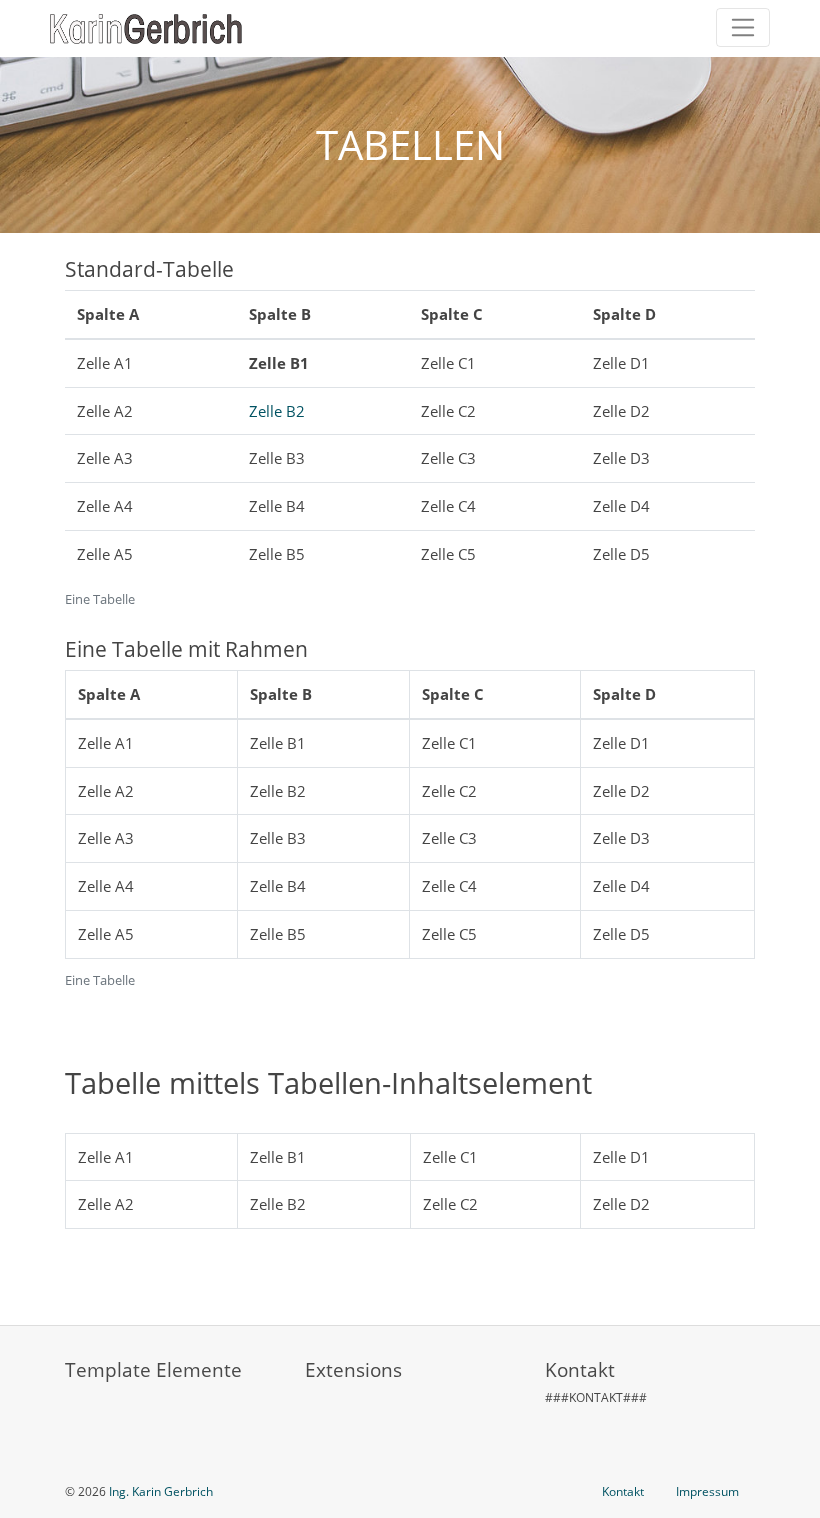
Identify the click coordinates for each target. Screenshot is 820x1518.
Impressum (707, 1491)
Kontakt (623, 1491)
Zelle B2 (277, 411)
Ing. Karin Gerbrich (161, 1491)
